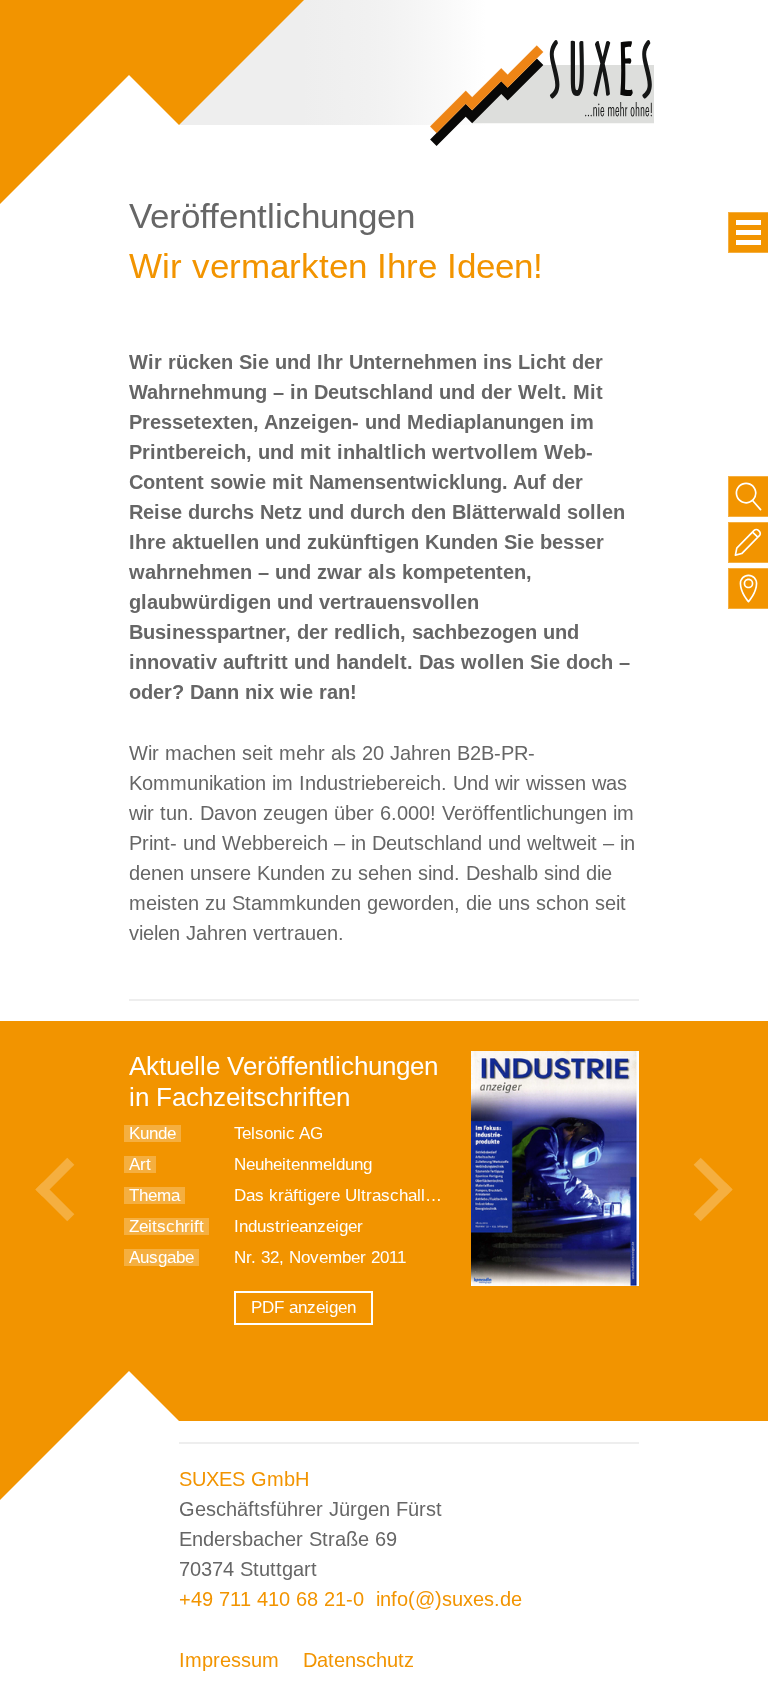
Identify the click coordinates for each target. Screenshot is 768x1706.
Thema (154, 1195)
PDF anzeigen (303, 1307)
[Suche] (748, 496)
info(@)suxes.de (449, 1599)
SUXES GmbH (244, 1479)
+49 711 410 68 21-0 (271, 1599)
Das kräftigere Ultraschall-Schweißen (373, 1195)
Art (140, 1164)
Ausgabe (161, 1257)
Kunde (152, 1133)
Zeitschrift (166, 1226)
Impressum (229, 1660)
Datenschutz (358, 1660)
